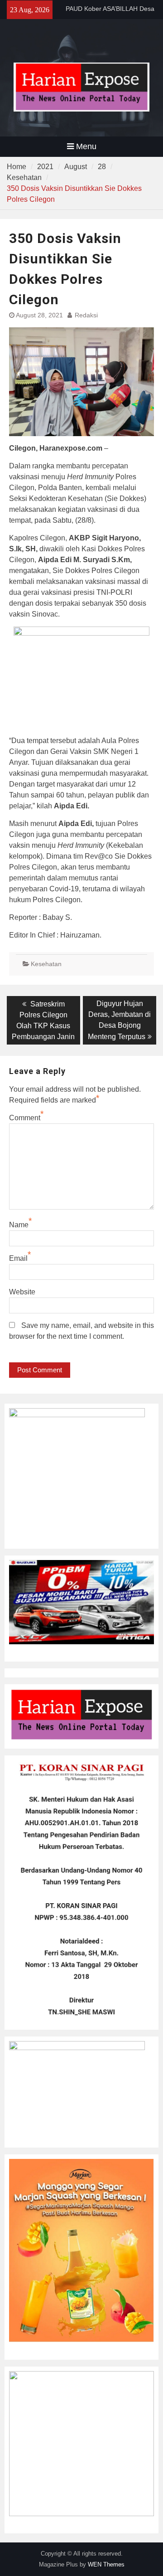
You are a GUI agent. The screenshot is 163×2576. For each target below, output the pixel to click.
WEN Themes (106, 2564)
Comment (25, 1118)
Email (18, 1258)
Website (22, 1292)
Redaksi (86, 315)
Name (19, 1225)
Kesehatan (46, 964)
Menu (86, 146)
